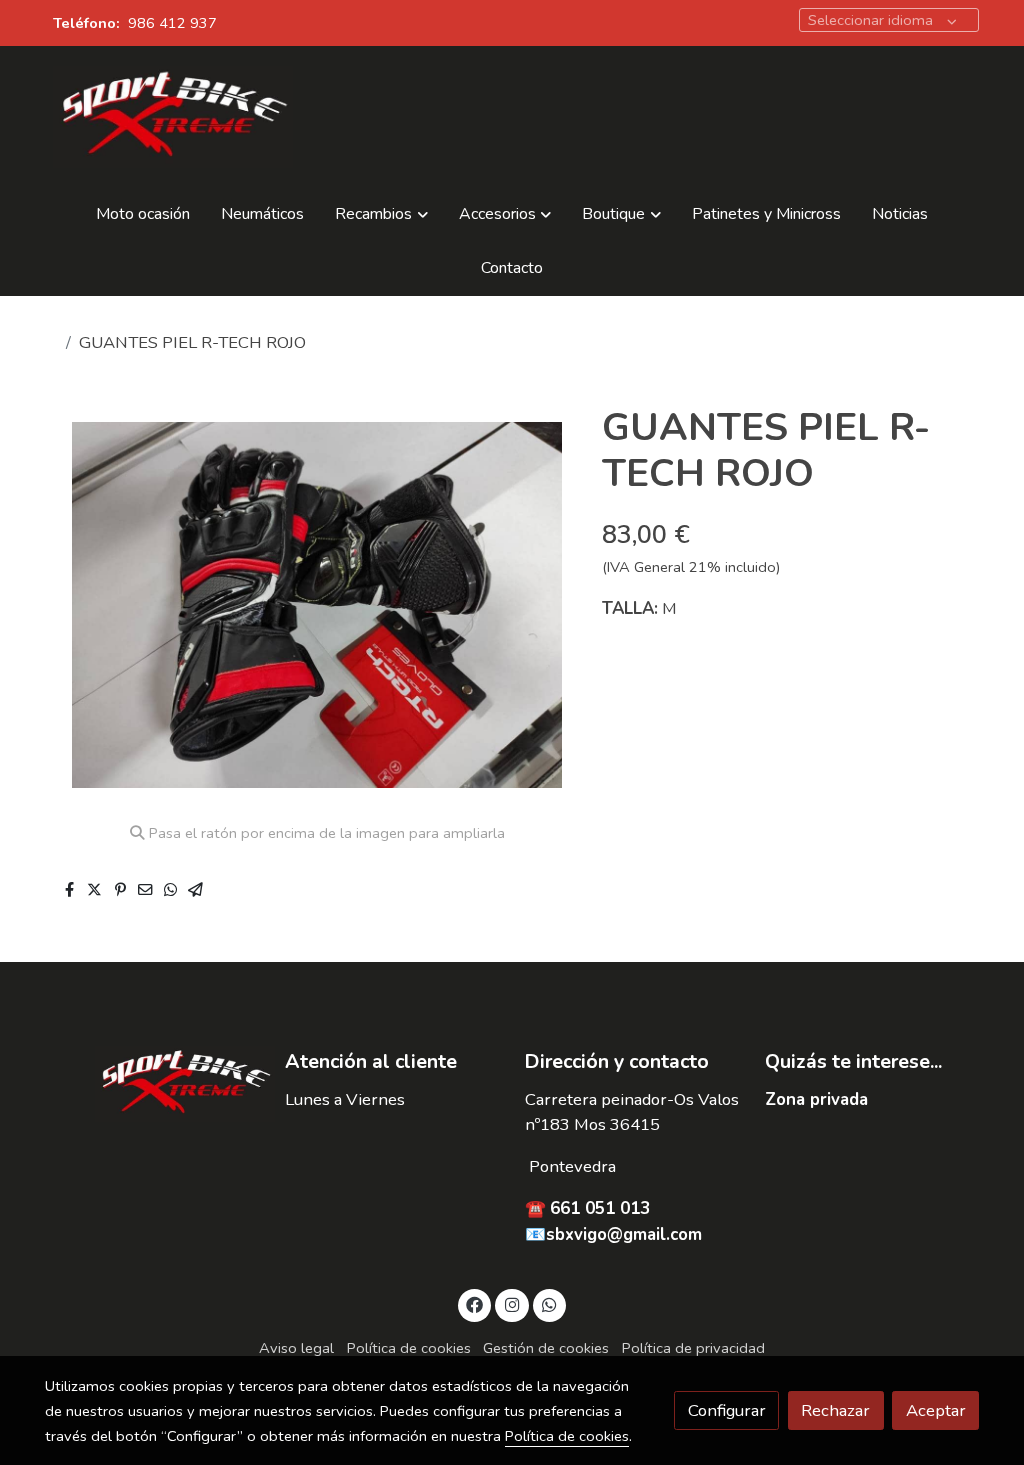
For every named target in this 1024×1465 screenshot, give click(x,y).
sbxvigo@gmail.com (624, 1234)
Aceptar (936, 1410)
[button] (381, 215)
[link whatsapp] (550, 1303)
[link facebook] (475, 1303)
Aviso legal (296, 1348)
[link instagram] (512, 1303)
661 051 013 (600, 1208)
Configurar (727, 1410)
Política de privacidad (693, 1348)
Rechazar (835, 1410)
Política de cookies (409, 1348)
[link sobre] (152, 1084)
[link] (173, 117)
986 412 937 (172, 23)
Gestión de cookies (546, 1348)
